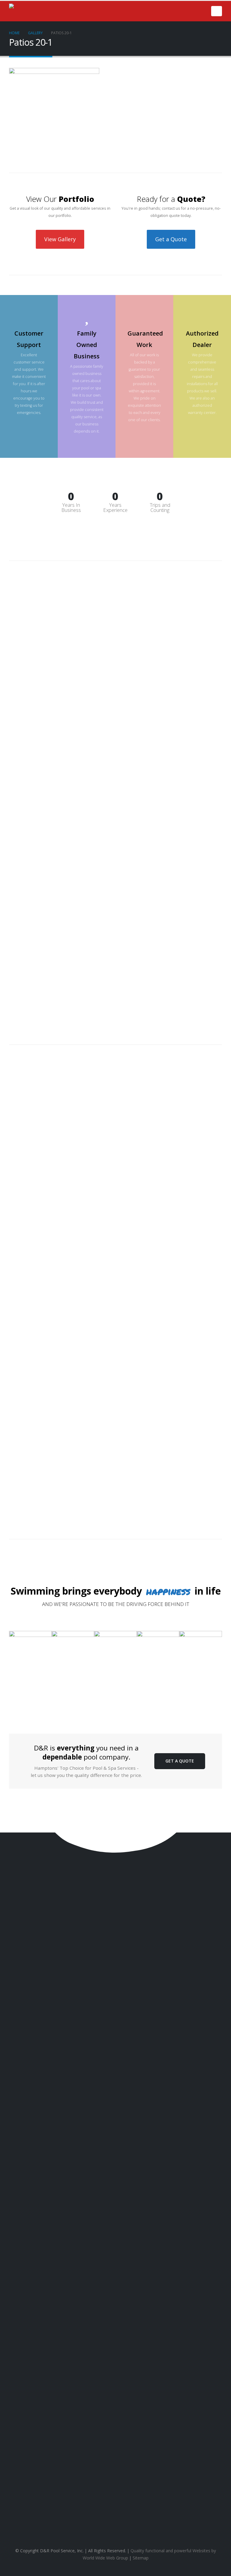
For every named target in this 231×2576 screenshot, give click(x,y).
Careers (118, 2521)
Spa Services (118, 2458)
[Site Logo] (39, 11)
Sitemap (141, 2558)
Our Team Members (118, 2504)
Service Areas (118, 2513)
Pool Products (118, 2467)
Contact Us (29, 1911)
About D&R (117, 2495)
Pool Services (117, 2449)
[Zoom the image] (30, 1634)
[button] (217, 11)
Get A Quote (180, 1761)
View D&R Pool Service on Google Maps (115, 2410)
